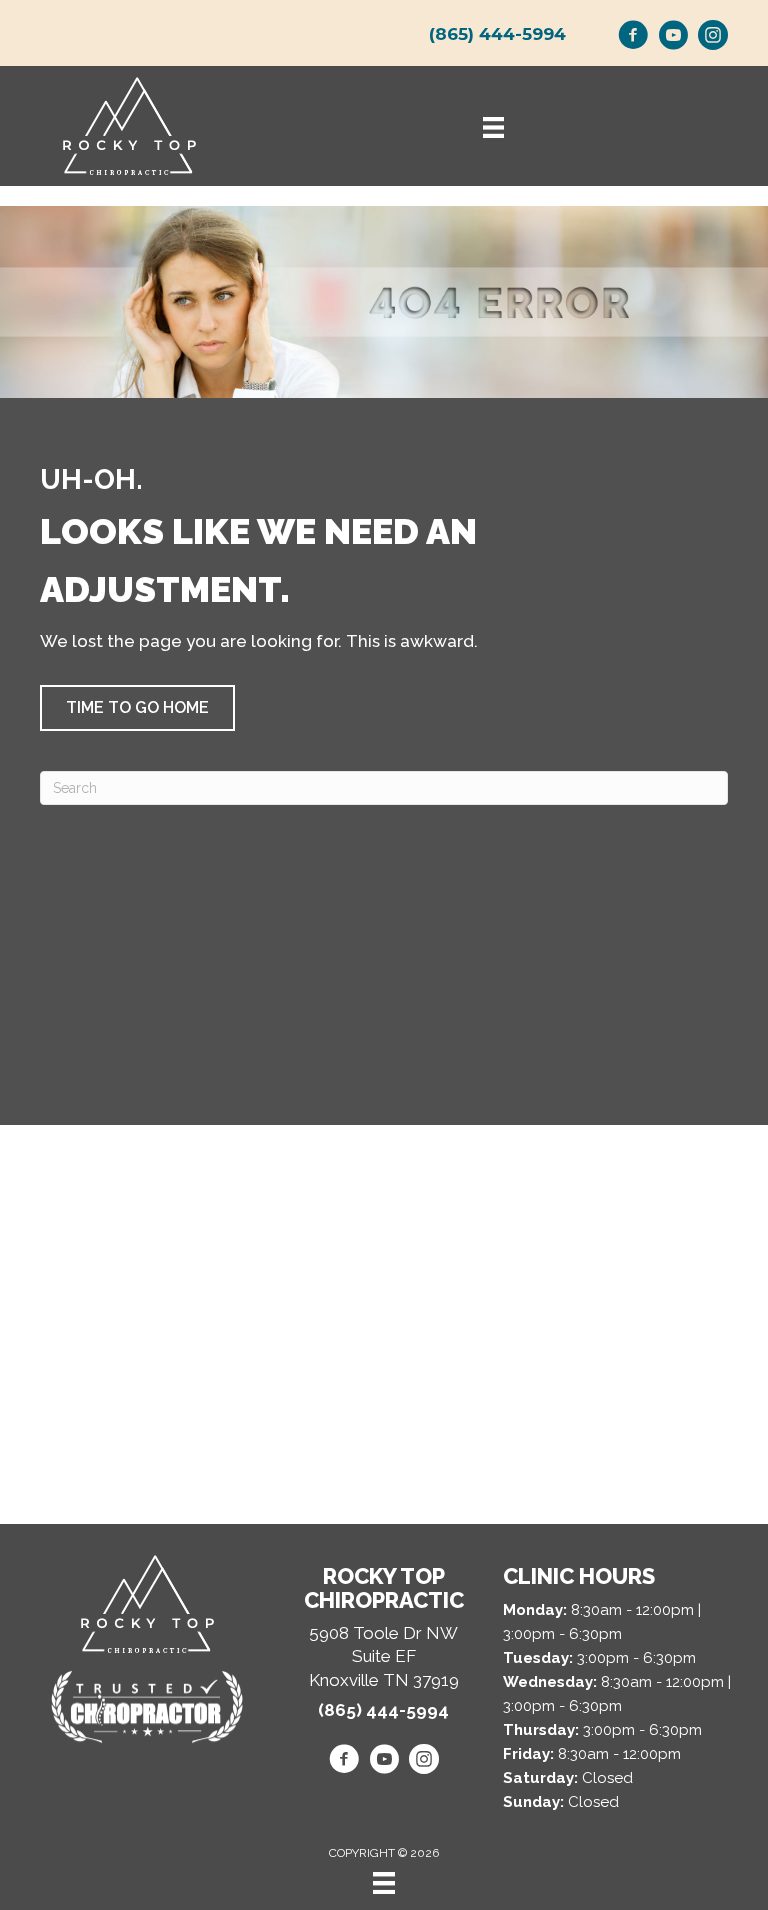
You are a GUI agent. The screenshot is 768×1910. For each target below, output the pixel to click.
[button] (137, 708)
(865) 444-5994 (497, 34)
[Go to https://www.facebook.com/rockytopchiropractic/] (633, 38)
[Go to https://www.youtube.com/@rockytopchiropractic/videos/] (673, 38)
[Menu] (384, 1883)
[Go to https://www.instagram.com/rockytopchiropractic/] (713, 38)
